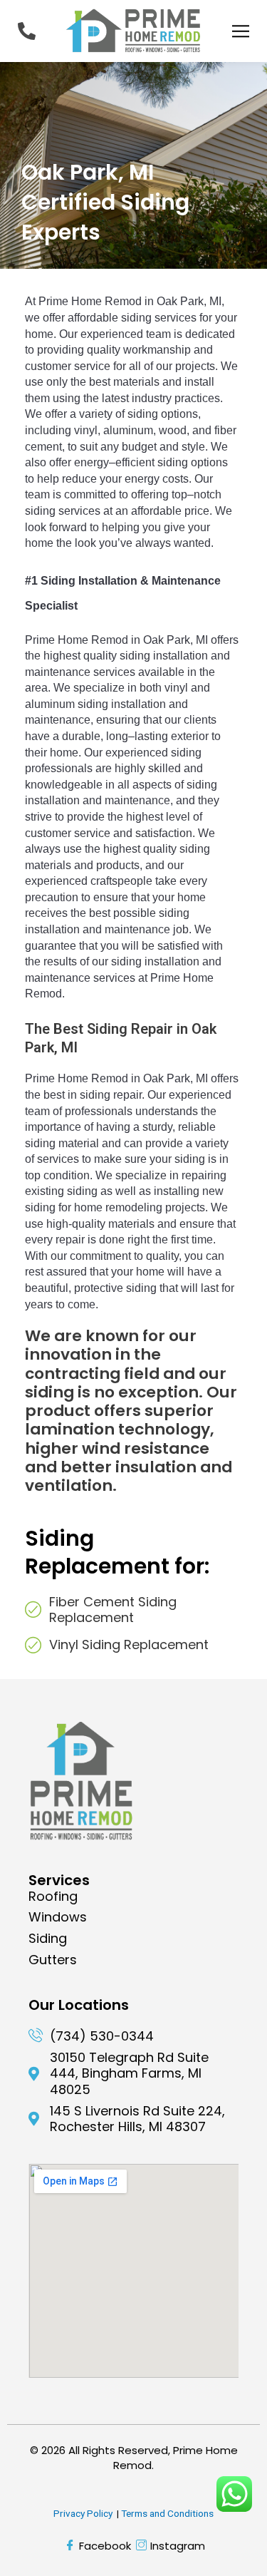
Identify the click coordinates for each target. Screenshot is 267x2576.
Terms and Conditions (167, 2513)
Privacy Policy (83, 2513)
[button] (240, 31)
